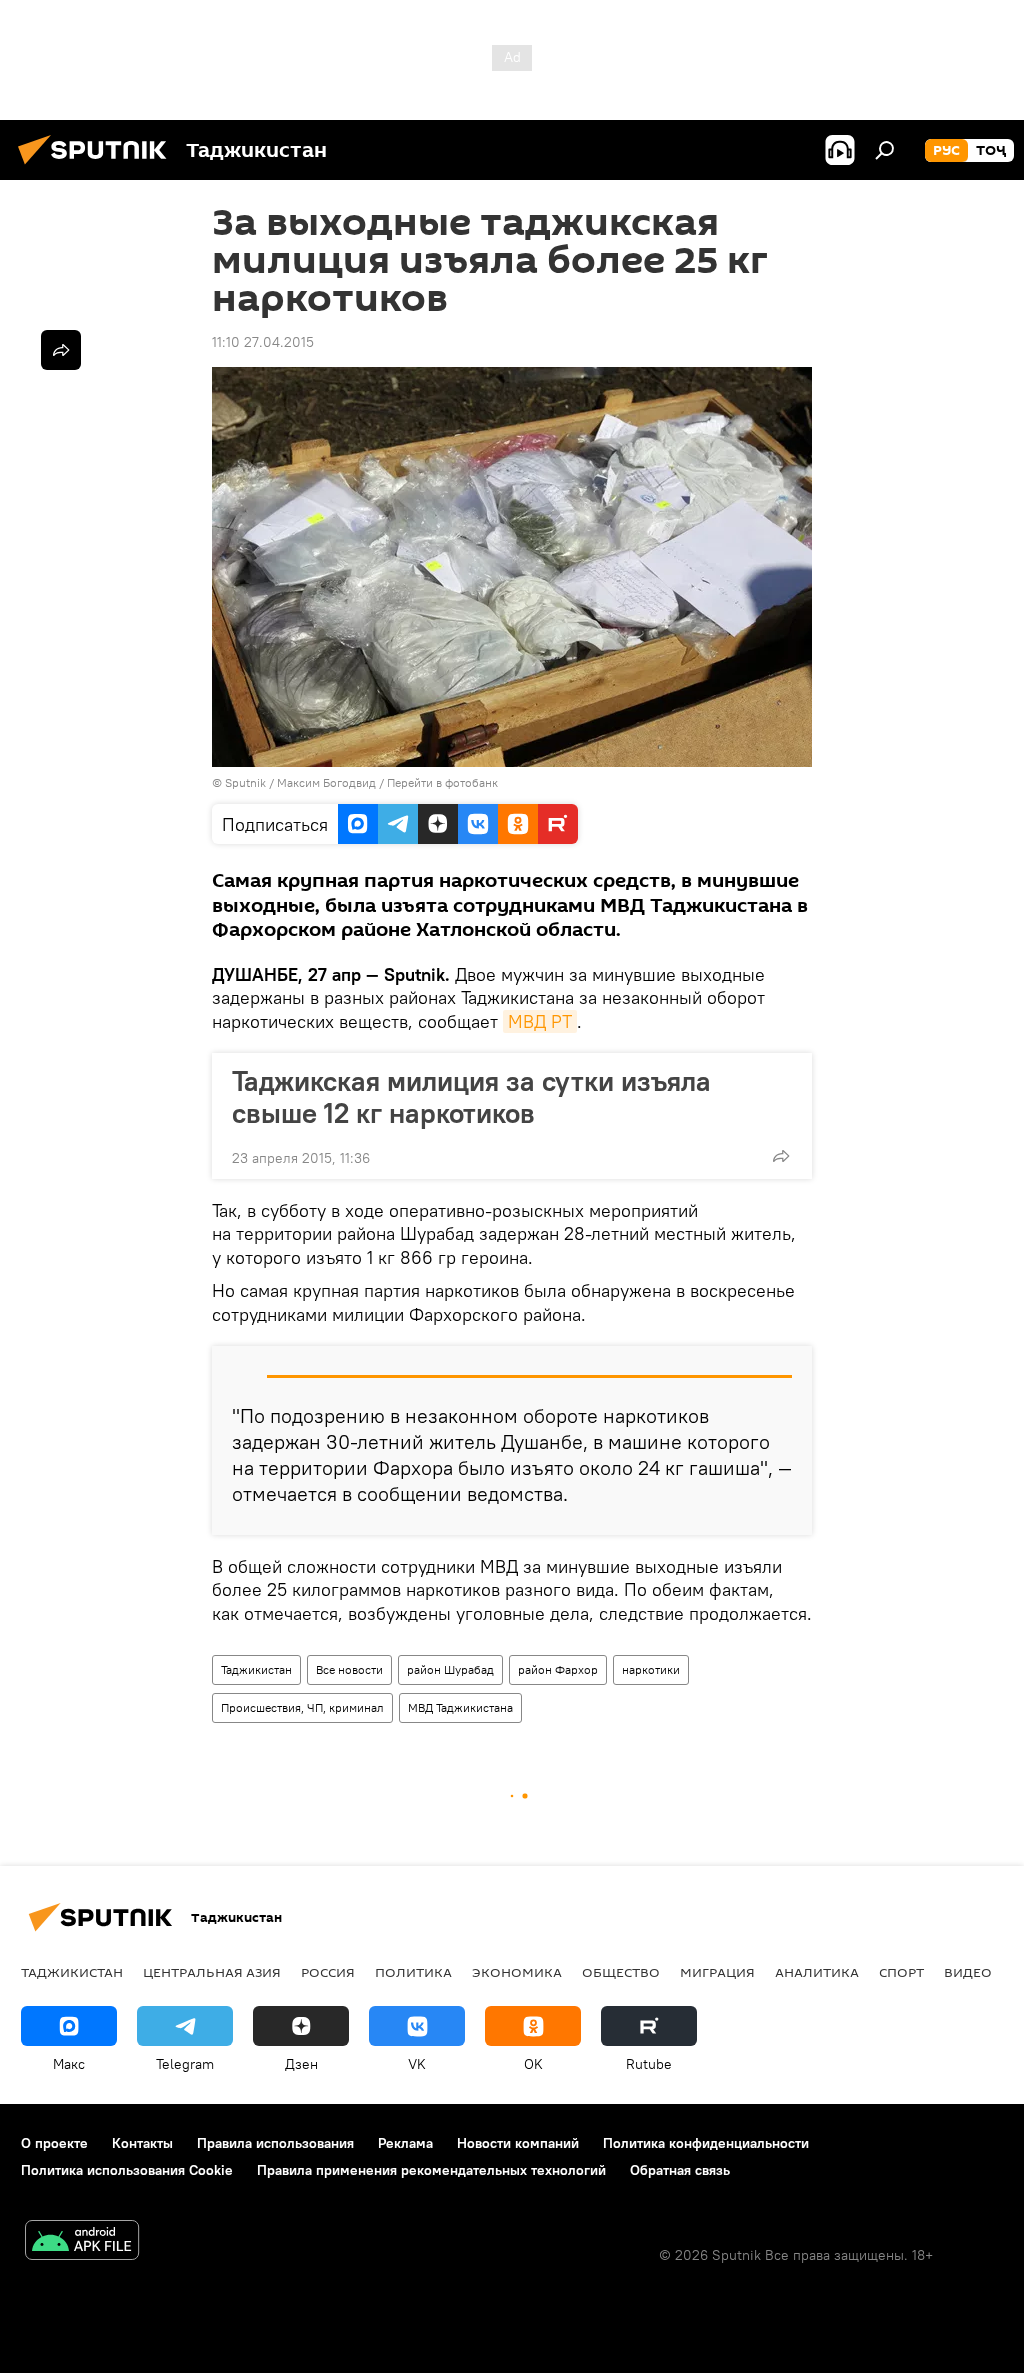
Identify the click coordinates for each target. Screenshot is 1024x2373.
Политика (413, 1972)
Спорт (901, 1972)
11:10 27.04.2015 (263, 342)
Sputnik (247, 782)
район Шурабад (450, 1669)
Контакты (142, 2143)
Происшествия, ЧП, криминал (302, 1707)
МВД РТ (540, 1021)
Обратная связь (680, 2170)
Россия (328, 1972)
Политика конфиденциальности (706, 2143)
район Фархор (558, 1669)
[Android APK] (82, 2242)
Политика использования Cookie (127, 2170)
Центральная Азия (212, 1972)
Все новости (349, 1669)
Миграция (717, 1972)
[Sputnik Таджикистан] (98, 167)
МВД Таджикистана (460, 1707)
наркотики (651, 1669)
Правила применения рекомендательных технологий (431, 2170)
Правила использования (275, 2143)
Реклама (405, 2143)
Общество (621, 1972)
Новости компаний (518, 2143)
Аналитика (817, 1972)
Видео (968, 1972)
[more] (781, 1156)
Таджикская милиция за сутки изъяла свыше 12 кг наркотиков (471, 1097)
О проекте (54, 2143)
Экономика (517, 1972)
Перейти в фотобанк (442, 782)
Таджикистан (256, 1669)
